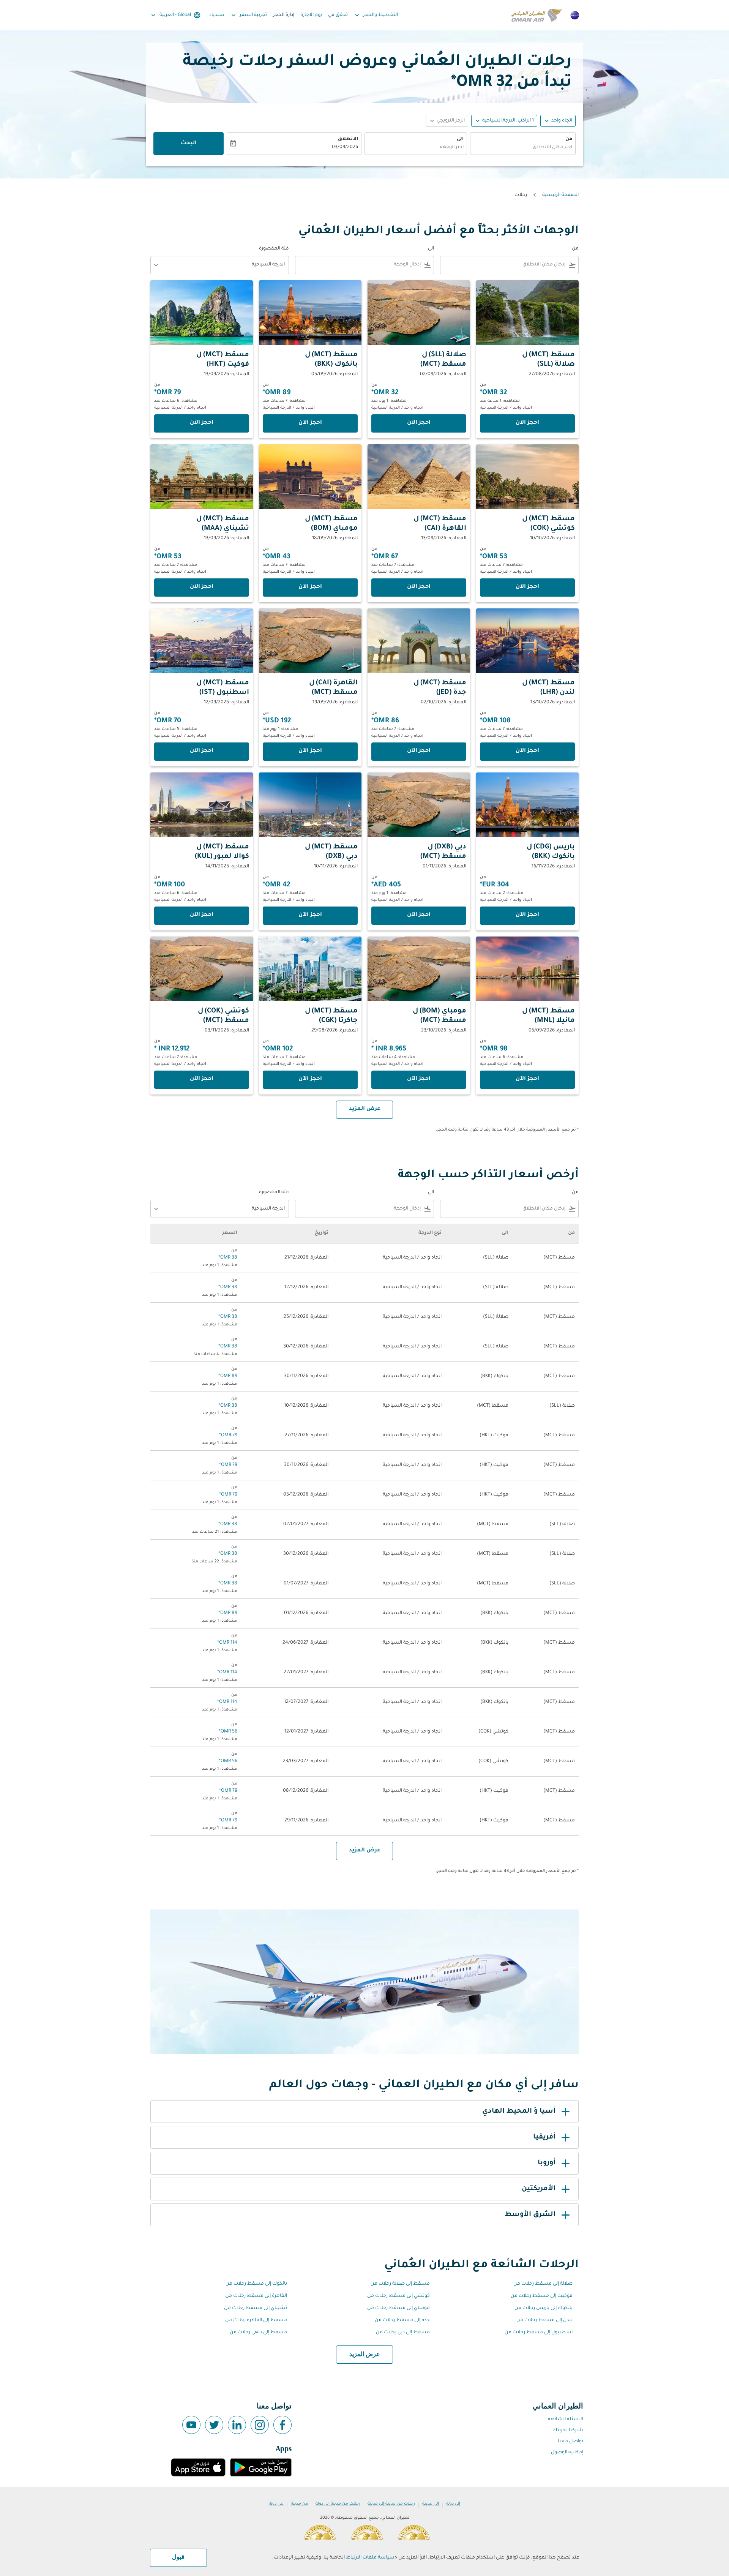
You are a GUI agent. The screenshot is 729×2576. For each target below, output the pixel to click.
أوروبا (547, 2163)
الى (460, 139)
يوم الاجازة (311, 15)
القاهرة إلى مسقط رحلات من (256, 2296)
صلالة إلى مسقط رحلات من (543, 2284)
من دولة (276, 2504)
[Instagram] (260, 2425)
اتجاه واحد (562, 121)
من (569, 139)
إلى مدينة (431, 2504)
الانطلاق (348, 139)
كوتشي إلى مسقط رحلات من (398, 2296)
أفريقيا (544, 2137)
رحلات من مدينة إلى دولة (338, 2504)
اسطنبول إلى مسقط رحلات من (539, 2333)
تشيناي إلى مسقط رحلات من (256, 2308)
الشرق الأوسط (530, 2215)
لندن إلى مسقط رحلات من (544, 2320)
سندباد (217, 15)
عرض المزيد (365, 2355)
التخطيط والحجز (376, 15)
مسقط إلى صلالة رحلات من (400, 2284)
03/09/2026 (345, 147)
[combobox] (523, 148)
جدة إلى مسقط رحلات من (402, 2320)
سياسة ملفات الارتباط (370, 2558)
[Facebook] (282, 2425)
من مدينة (300, 2504)
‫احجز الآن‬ (527, 423)
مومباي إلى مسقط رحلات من (398, 2308)
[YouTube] (191, 2425)
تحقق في (338, 15)
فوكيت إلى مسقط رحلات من (542, 2296)
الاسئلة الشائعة (566, 2420)
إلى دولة (453, 2504)
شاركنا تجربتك (568, 2431)
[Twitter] (214, 2425)
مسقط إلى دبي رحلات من (403, 2333)
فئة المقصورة (274, 249)
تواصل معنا (570, 2442)
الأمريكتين (539, 2189)
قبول (178, 2557)
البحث (189, 144)
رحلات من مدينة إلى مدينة (391, 2504)
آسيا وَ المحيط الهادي (519, 2112)
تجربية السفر (248, 15)
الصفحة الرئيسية (560, 195)
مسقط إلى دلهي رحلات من (258, 2333)
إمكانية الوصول (567, 2453)
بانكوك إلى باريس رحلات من (544, 2308)
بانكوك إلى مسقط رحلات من (256, 2284)
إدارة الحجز (284, 15)
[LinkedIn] (237, 2425)
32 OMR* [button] (482, 83)
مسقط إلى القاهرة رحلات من (256, 2320)
